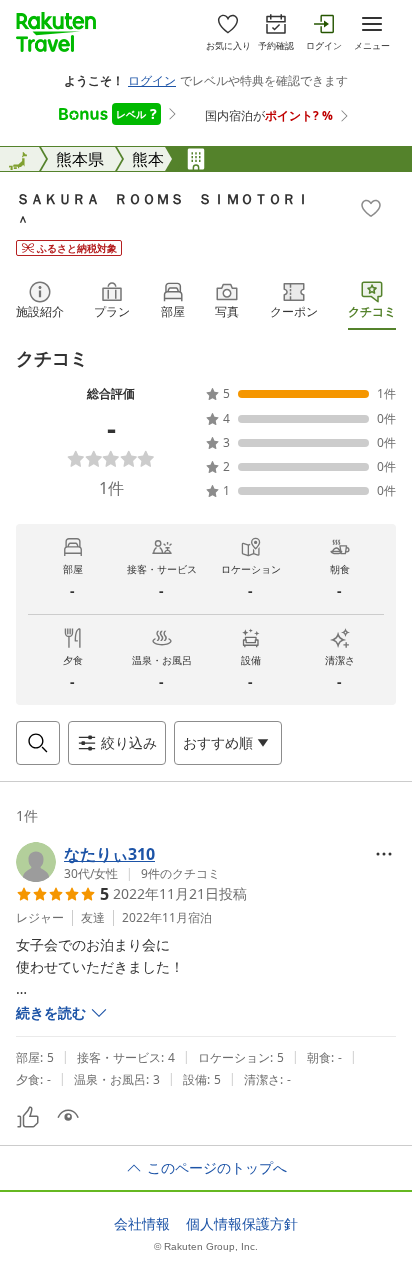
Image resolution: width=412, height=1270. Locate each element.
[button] (118, 862)
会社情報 (142, 1224)
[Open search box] (38, 743)
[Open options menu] (384, 854)
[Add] (371, 208)
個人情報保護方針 (242, 1224)
